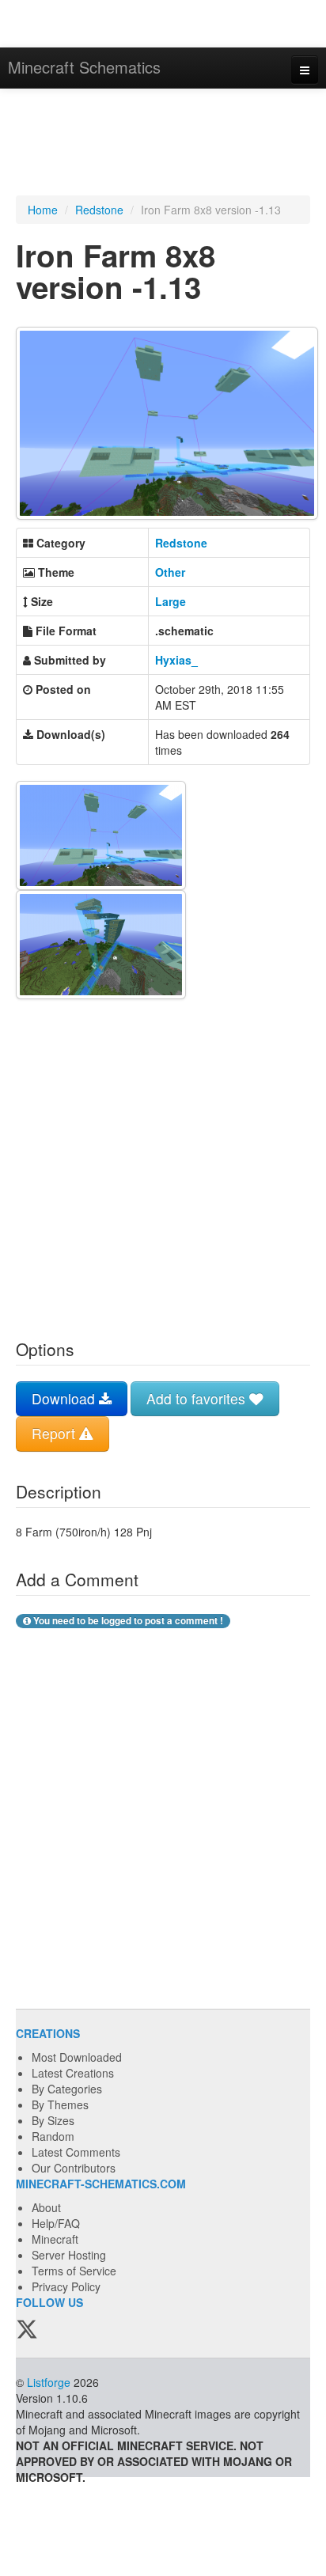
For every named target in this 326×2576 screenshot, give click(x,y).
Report (55, 1433)
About (46, 2207)
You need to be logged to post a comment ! (127, 1621)
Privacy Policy (66, 2286)
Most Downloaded (77, 2057)
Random (53, 2136)
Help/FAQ (56, 2223)
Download (65, 1398)
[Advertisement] (163, 144)
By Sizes (53, 2120)
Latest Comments (76, 2152)
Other (170, 572)
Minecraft (55, 2239)
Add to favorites (198, 1398)
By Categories (67, 2089)
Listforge (49, 2382)
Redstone (99, 210)
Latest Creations (73, 2073)
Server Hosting (69, 2255)
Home (43, 210)
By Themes (60, 2104)
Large (171, 601)
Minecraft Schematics (84, 67)
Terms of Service (74, 2271)
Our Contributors (74, 2168)
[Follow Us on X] (27, 2330)
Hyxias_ (176, 660)
